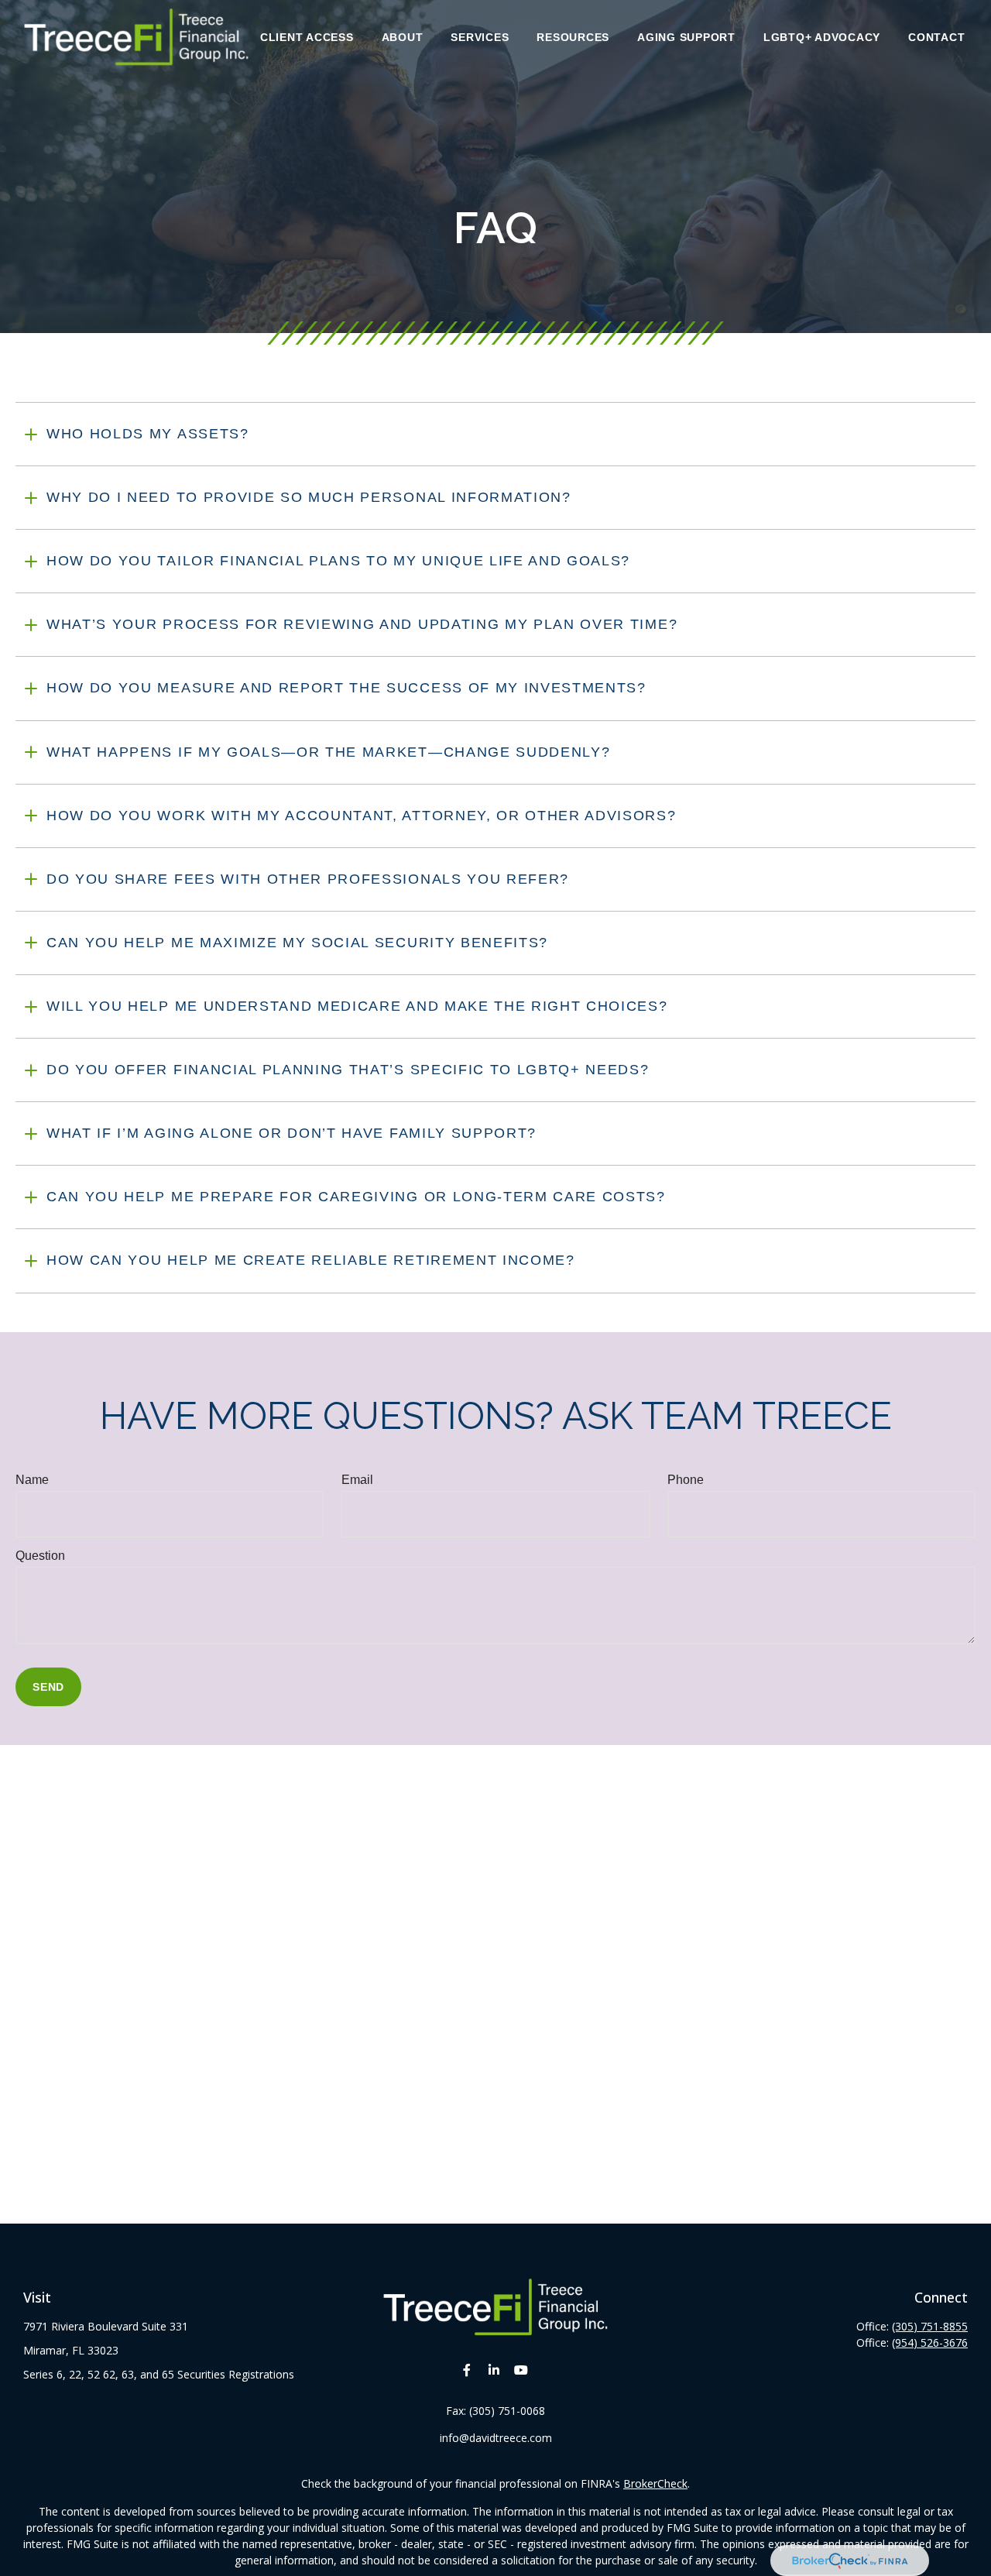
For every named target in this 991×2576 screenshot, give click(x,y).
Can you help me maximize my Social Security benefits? (297, 943)
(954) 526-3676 (930, 2342)
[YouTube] (521, 2370)
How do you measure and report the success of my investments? (346, 688)
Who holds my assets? (148, 434)
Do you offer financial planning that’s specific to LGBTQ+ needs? (348, 1070)
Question (40, 1556)
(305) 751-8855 (930, 2326)
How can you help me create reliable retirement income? (311, 1260)
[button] (307, 37)
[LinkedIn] (494, 2370)
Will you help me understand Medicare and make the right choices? (357, 1006)
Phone (686, 1480)
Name (32, 1480)
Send (48, 1687)
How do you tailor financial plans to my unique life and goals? (338, 561)
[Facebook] (467, 2370)
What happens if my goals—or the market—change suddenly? (328, 752)
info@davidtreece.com (496, 2438)
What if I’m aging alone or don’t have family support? (291, 1133)
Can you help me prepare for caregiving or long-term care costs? (356, 1197)
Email (357, 1480)
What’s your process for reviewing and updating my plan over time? (362, 624)
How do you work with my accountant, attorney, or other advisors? (362, 816)
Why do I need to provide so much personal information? (309, 497)
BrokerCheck (655, 2483)
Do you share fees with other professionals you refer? (308, 879)
